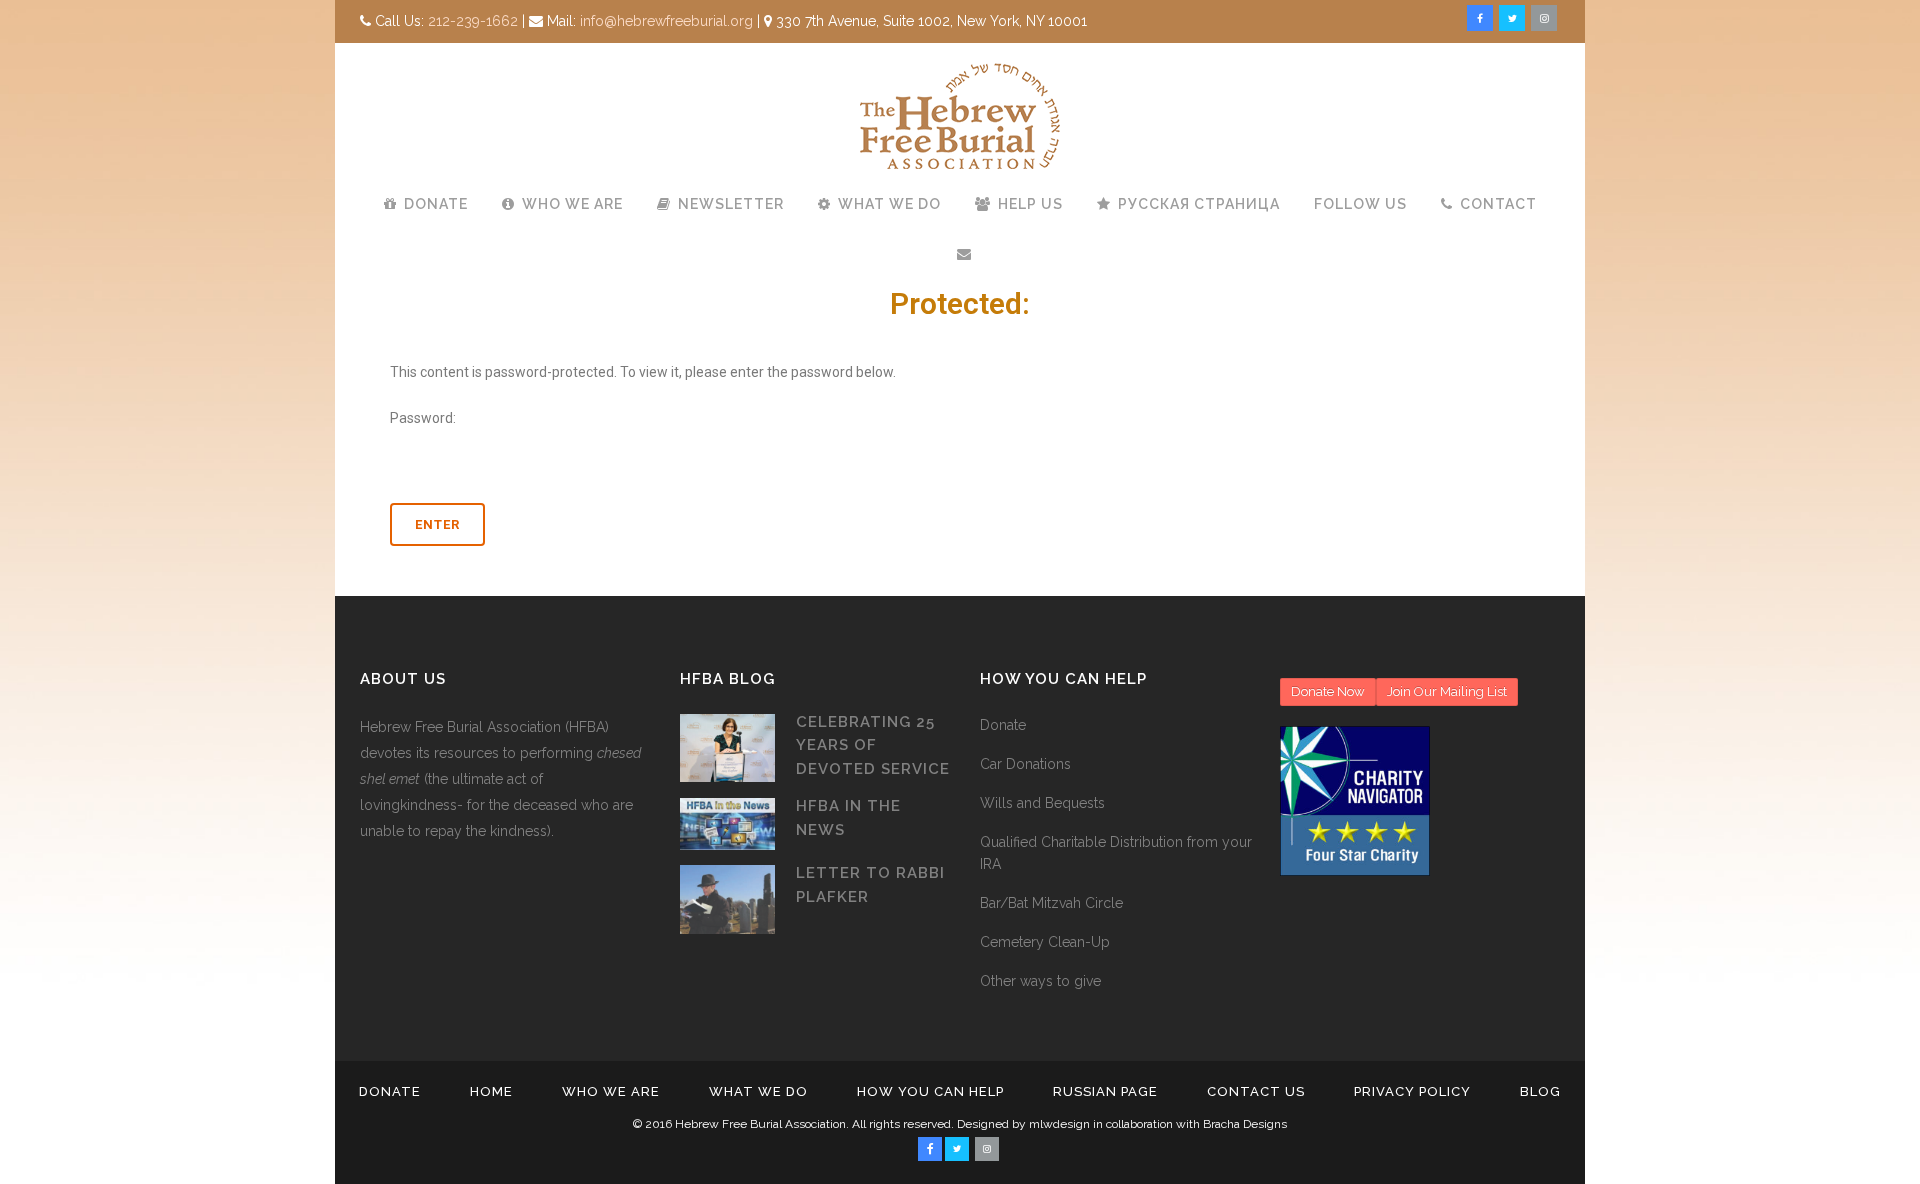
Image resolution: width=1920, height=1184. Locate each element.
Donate (1003, 725)
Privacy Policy (1412, 1091)
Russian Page (1105, 1091)
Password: (423, 418)
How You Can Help (930, 1091)
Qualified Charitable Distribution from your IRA (1116, 853)
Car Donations (1025, 764)
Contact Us (1256, 1091)
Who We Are (611, 1091)
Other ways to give (1040, 981)
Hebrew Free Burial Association (760, 1124)
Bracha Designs (1245, 1124)
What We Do (758, 1091)
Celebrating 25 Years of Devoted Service (873, 745)
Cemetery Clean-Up (1045, 942)
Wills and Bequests (1042, 803)
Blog (1540, 1091)
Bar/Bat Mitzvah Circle (1051, 903)
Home (491, 1091)
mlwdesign (1059, 1124)
